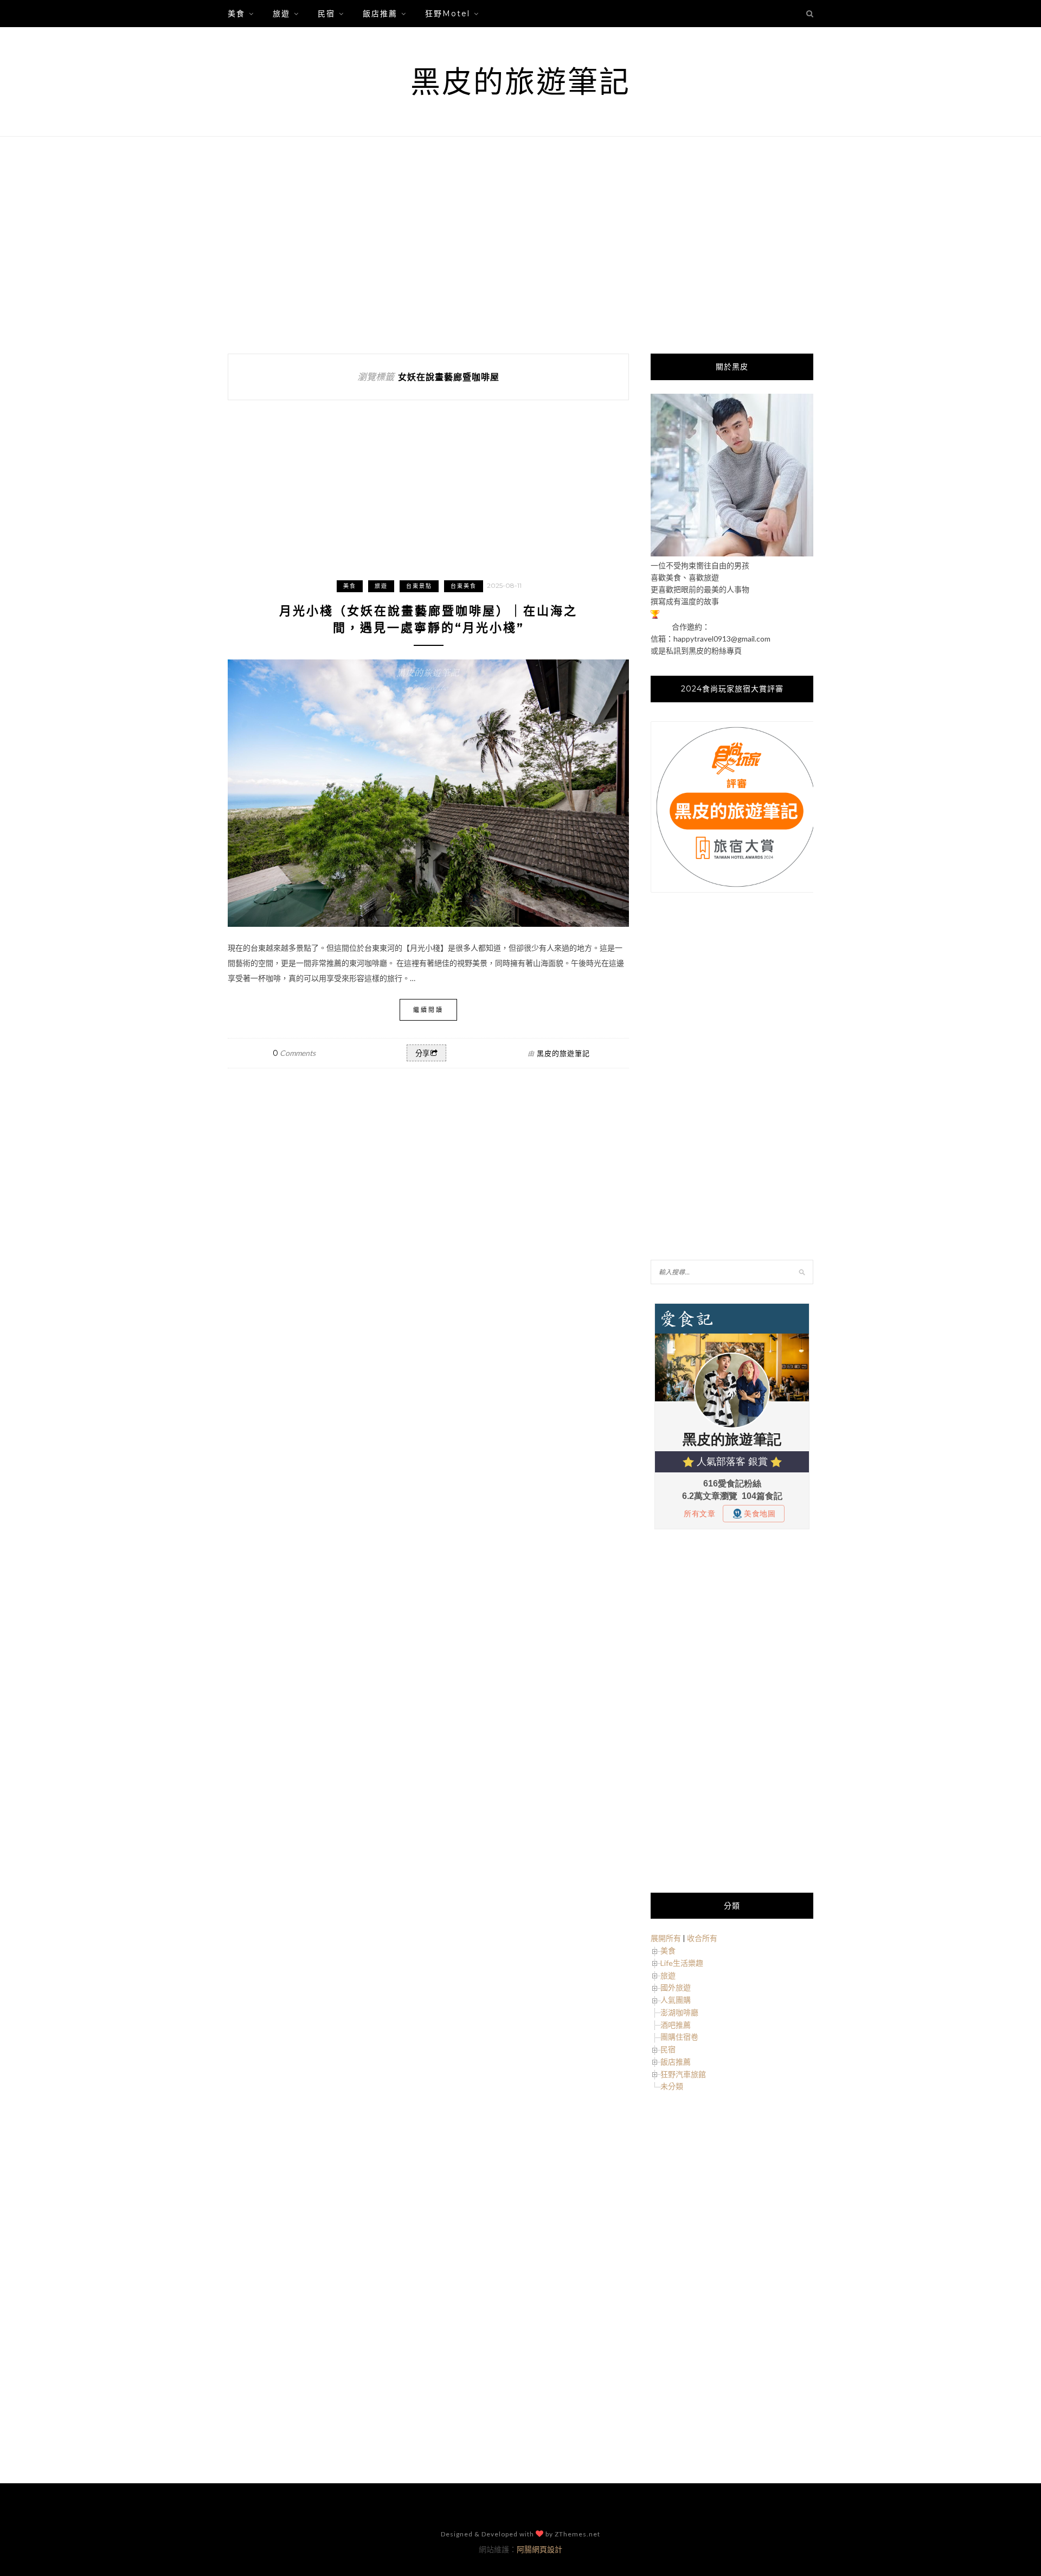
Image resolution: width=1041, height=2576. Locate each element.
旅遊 (281, 14)
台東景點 (419, 586)
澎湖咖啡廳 (679, 2012)
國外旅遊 (676, 1987)
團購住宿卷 (679, 2037)
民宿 (326, 14)
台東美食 (464, 586)
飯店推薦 (380, 14)
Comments (294, 1053)
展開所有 (666, 1938)
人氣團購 (676, 2000)
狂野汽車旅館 (683, 2074)
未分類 (672, 2086)
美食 (236, 14)
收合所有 (702, 1938)
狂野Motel (448, 14)
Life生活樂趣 (682, 1963)
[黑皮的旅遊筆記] (732, 553)
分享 (422, 1053)
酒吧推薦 (676, 2025)
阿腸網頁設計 (539, 2549)
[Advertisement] (520, 245)
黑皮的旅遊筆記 (520, 82)
